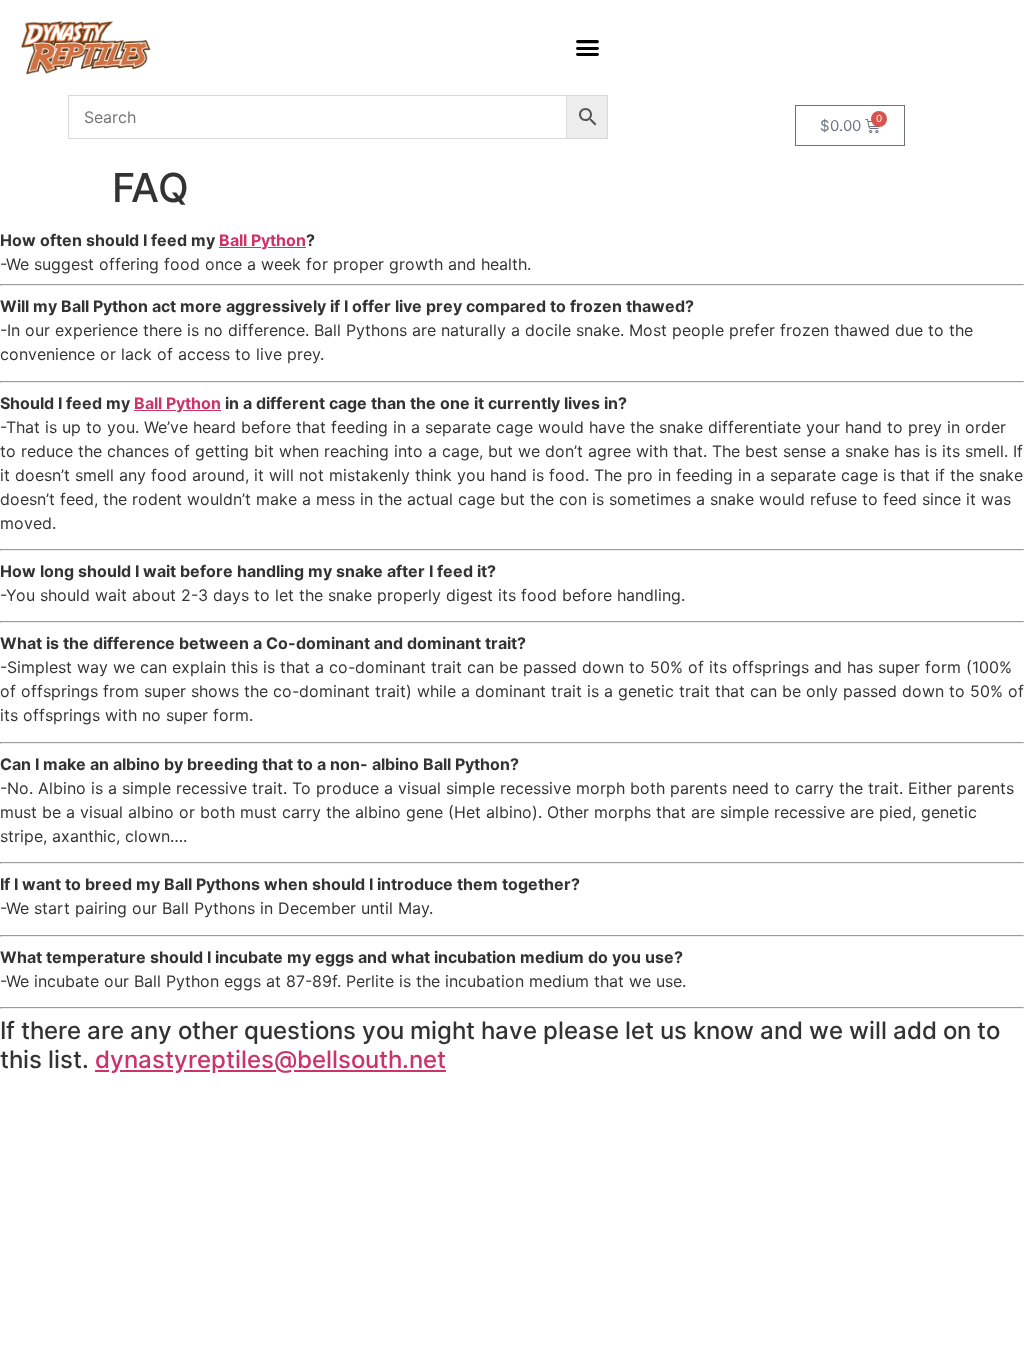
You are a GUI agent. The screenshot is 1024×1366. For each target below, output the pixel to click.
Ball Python (262, 240)
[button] (588, 48)
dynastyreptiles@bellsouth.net (270, 1059)
